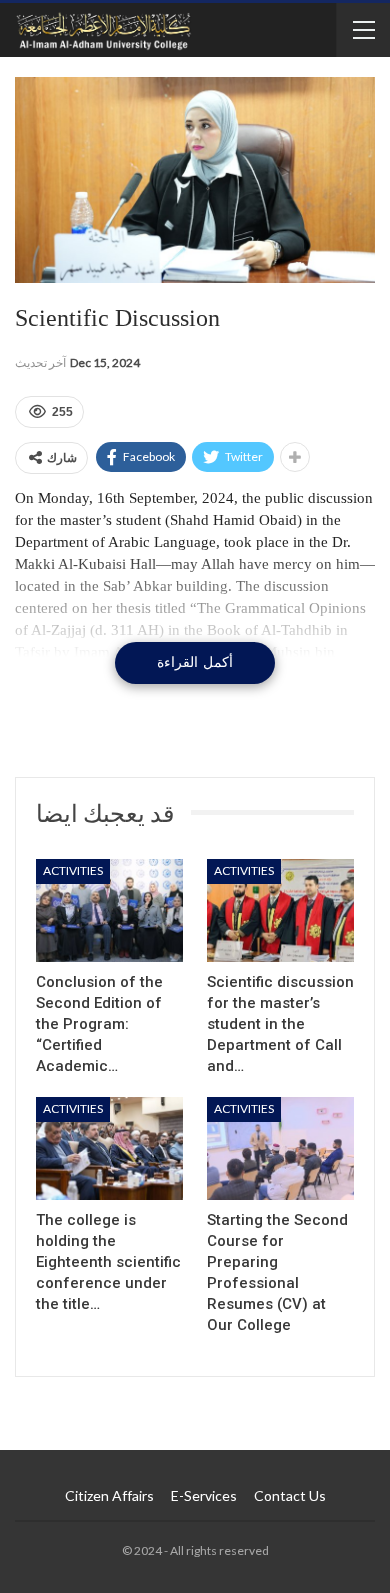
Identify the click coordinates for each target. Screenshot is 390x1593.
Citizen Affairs (109, 1495)
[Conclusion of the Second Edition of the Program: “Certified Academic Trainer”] (109, 910)
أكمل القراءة (195, 662)
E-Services (204, 1495)
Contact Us (290, 1495)
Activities (73, 870)
